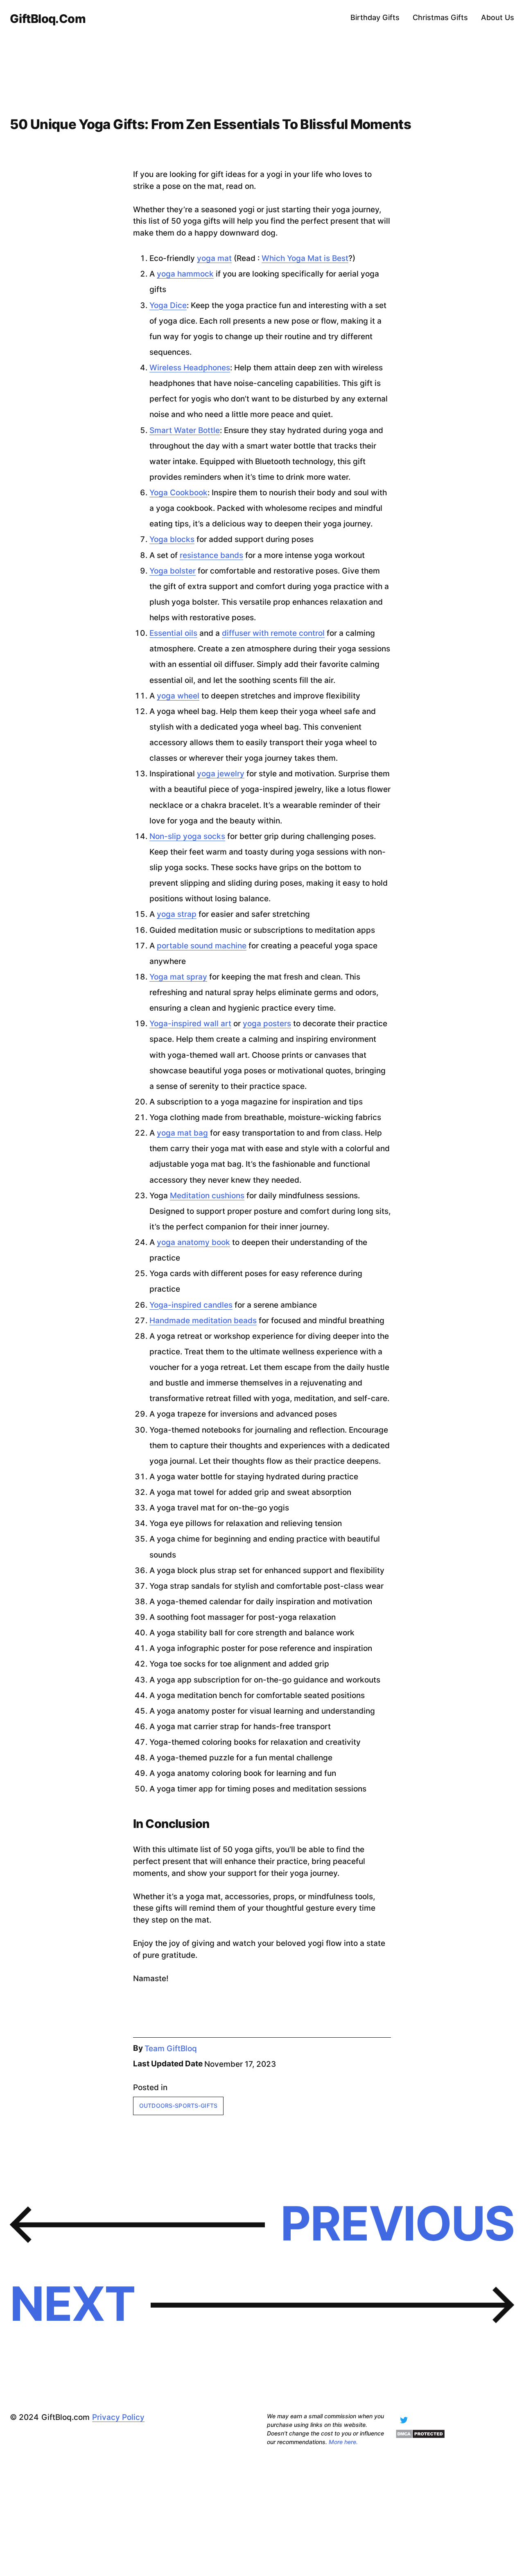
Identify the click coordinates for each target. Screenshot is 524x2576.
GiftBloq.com (48, 19)
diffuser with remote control (273, 633)
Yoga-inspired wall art (190, 1024)
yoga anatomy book (193, 1242)
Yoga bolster (173, 571)
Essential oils (173, 633)
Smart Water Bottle (185, 430)
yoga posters (267, 1024)
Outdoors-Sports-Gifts (178, 2105)
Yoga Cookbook (178, 493)
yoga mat (214, 258)
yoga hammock (185, 274)
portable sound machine (202, 946)
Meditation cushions (207, 1196)
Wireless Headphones (190, 368)
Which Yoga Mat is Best (305, 258)
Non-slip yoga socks (187, 836)
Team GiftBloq (171, 2049)
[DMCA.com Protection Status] (420, 2436)
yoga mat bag (182, 1133)
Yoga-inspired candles (191, 1305)
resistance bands (211, 555)
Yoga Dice (168, 305)
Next (72, 2304)
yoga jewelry (221, 774)
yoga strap (177, 914)
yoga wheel (178, 696)
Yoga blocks (172, 539)
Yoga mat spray (178, 977)
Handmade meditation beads (203, 1321)
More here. (343, 2442)
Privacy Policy (118, 2417)
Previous (397, 2223)
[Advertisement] (246, 2513)
